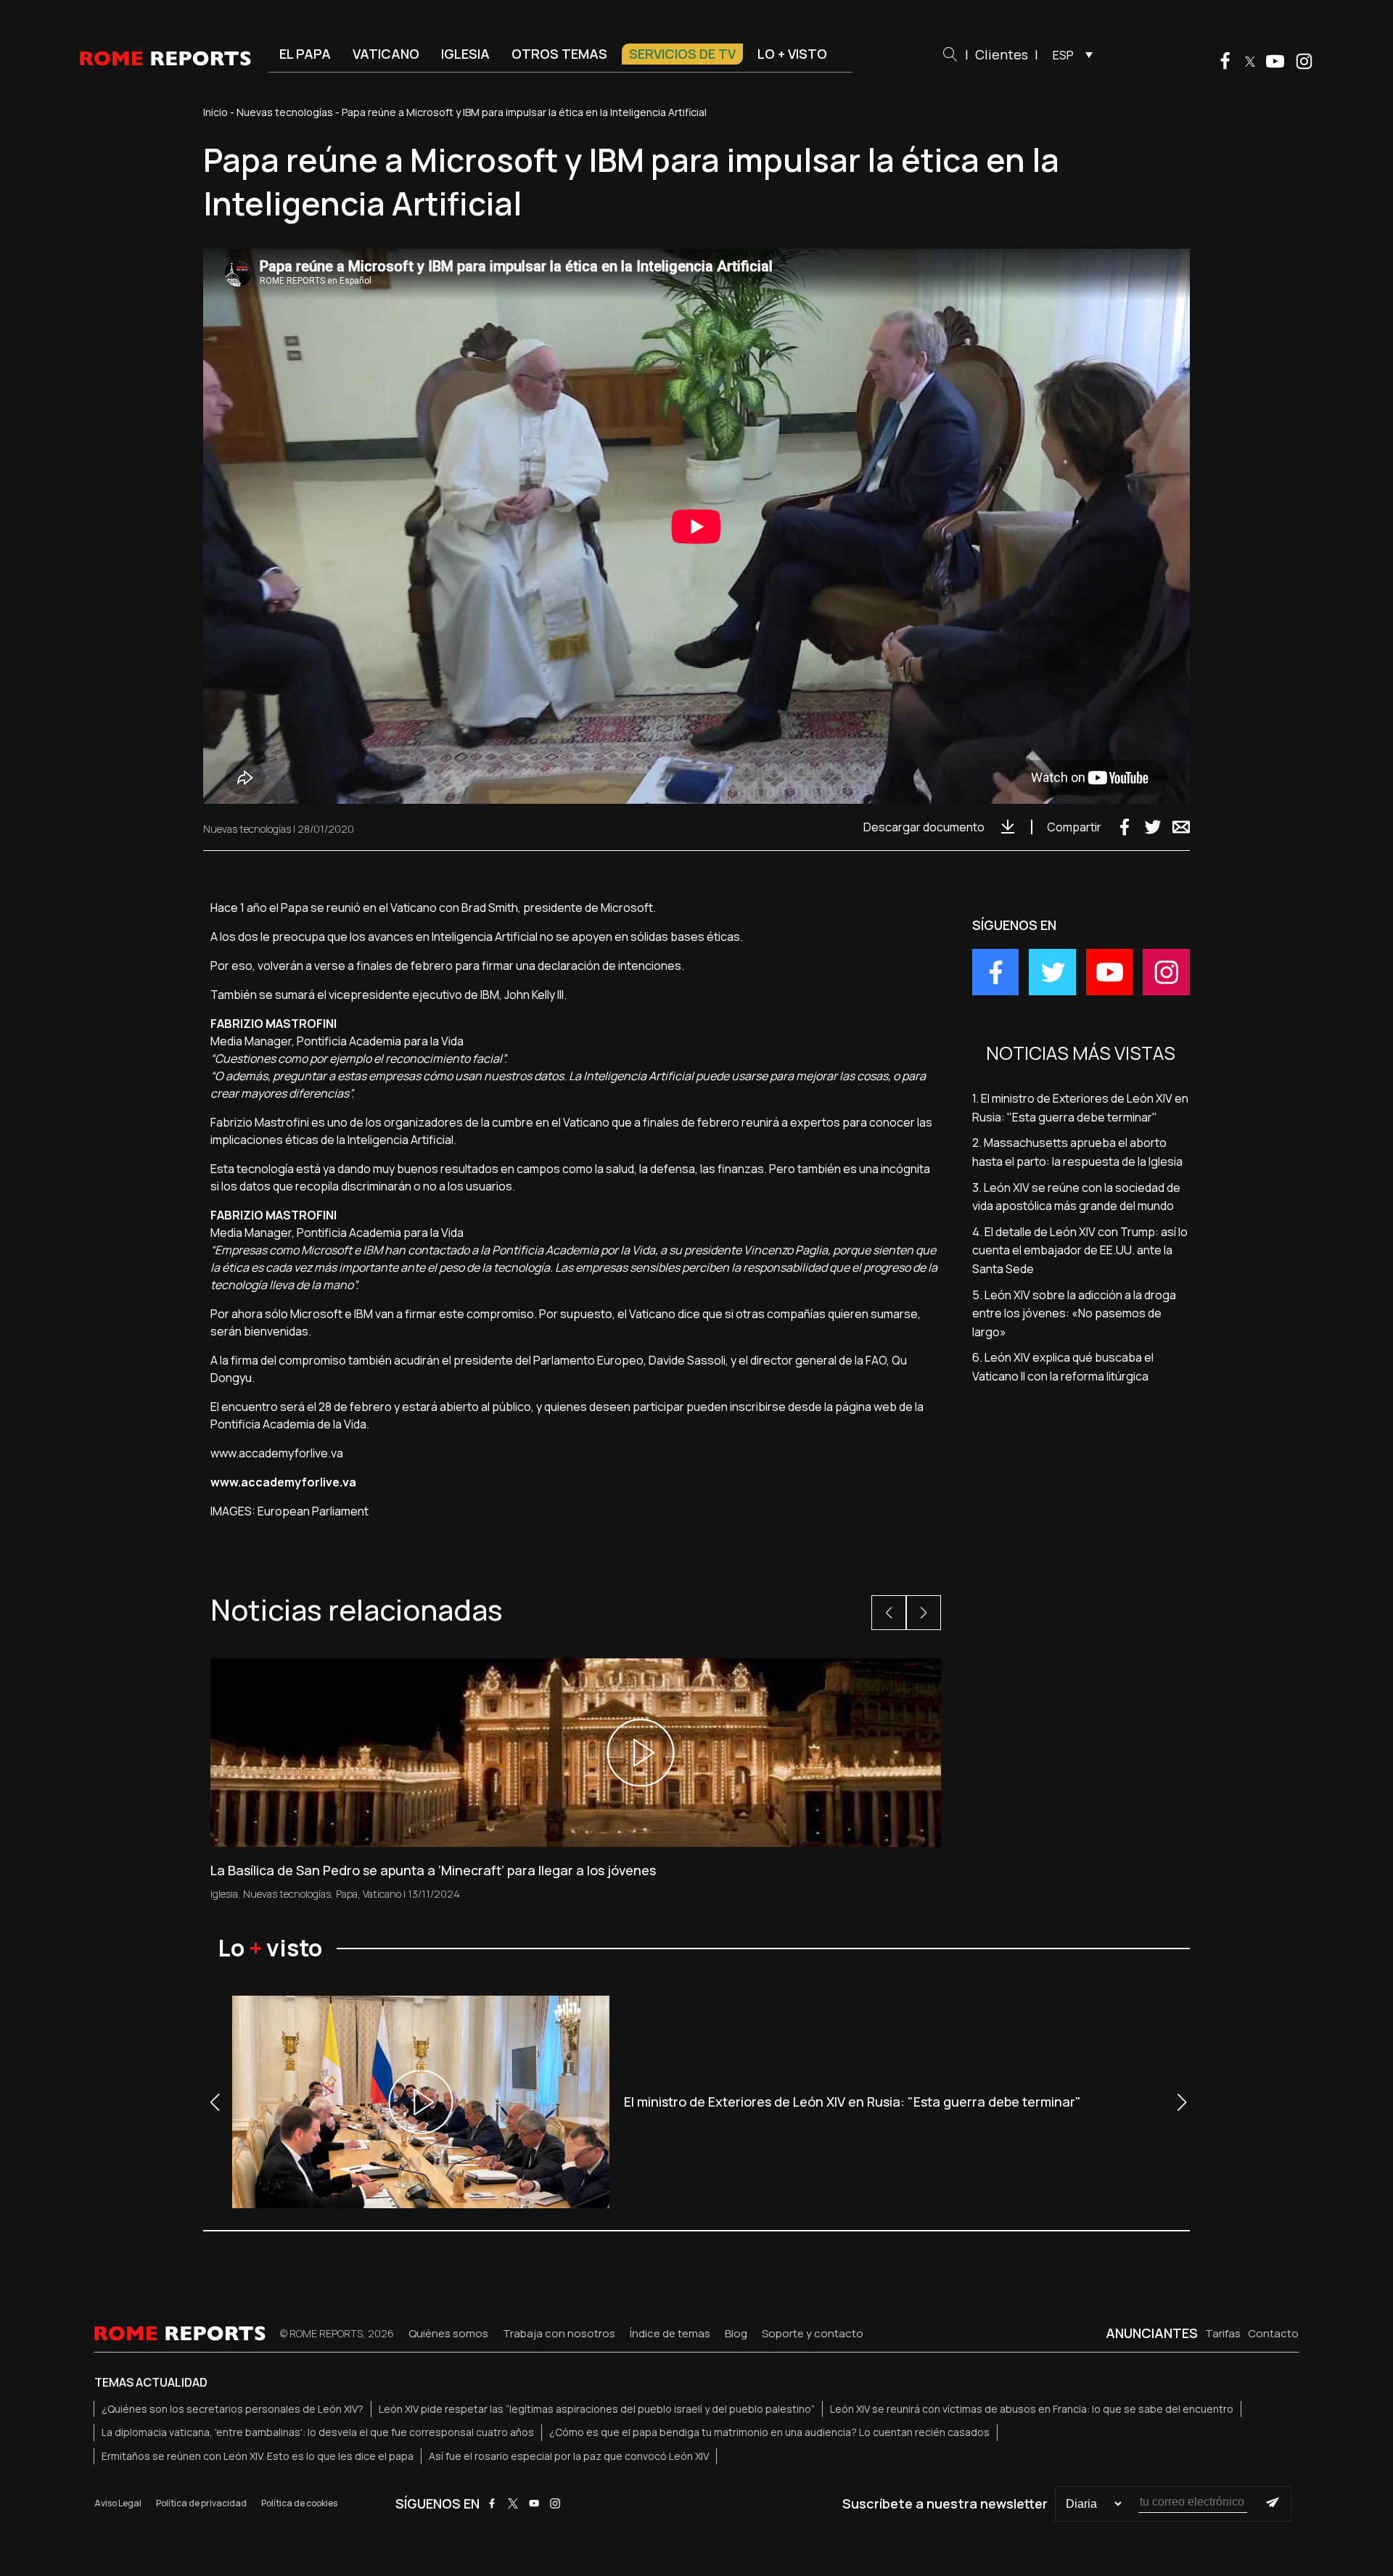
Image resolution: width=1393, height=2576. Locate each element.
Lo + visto (792, 54)
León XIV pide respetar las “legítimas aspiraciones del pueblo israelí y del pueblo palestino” (597, 2409)
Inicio (215, 112)
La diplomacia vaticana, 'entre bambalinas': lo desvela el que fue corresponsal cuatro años (318, 2432)
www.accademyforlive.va (277, 1453)
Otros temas (559, 54)
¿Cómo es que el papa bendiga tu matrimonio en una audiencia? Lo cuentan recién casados (769, 2432)
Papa (347, 1894)
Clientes (1002, 54)
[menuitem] (1069, 54)
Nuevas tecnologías (285, 112)
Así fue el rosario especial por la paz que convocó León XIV (569, 2456)
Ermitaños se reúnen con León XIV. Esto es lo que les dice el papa (258, 2456)
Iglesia (465, 54)
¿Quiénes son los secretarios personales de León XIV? (233, 2409)
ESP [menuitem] (1063, 55)
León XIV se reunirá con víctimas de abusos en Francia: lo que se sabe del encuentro (1032, 2409)
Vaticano (386, 54)
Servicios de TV (682, 54)
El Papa (305, 54)
